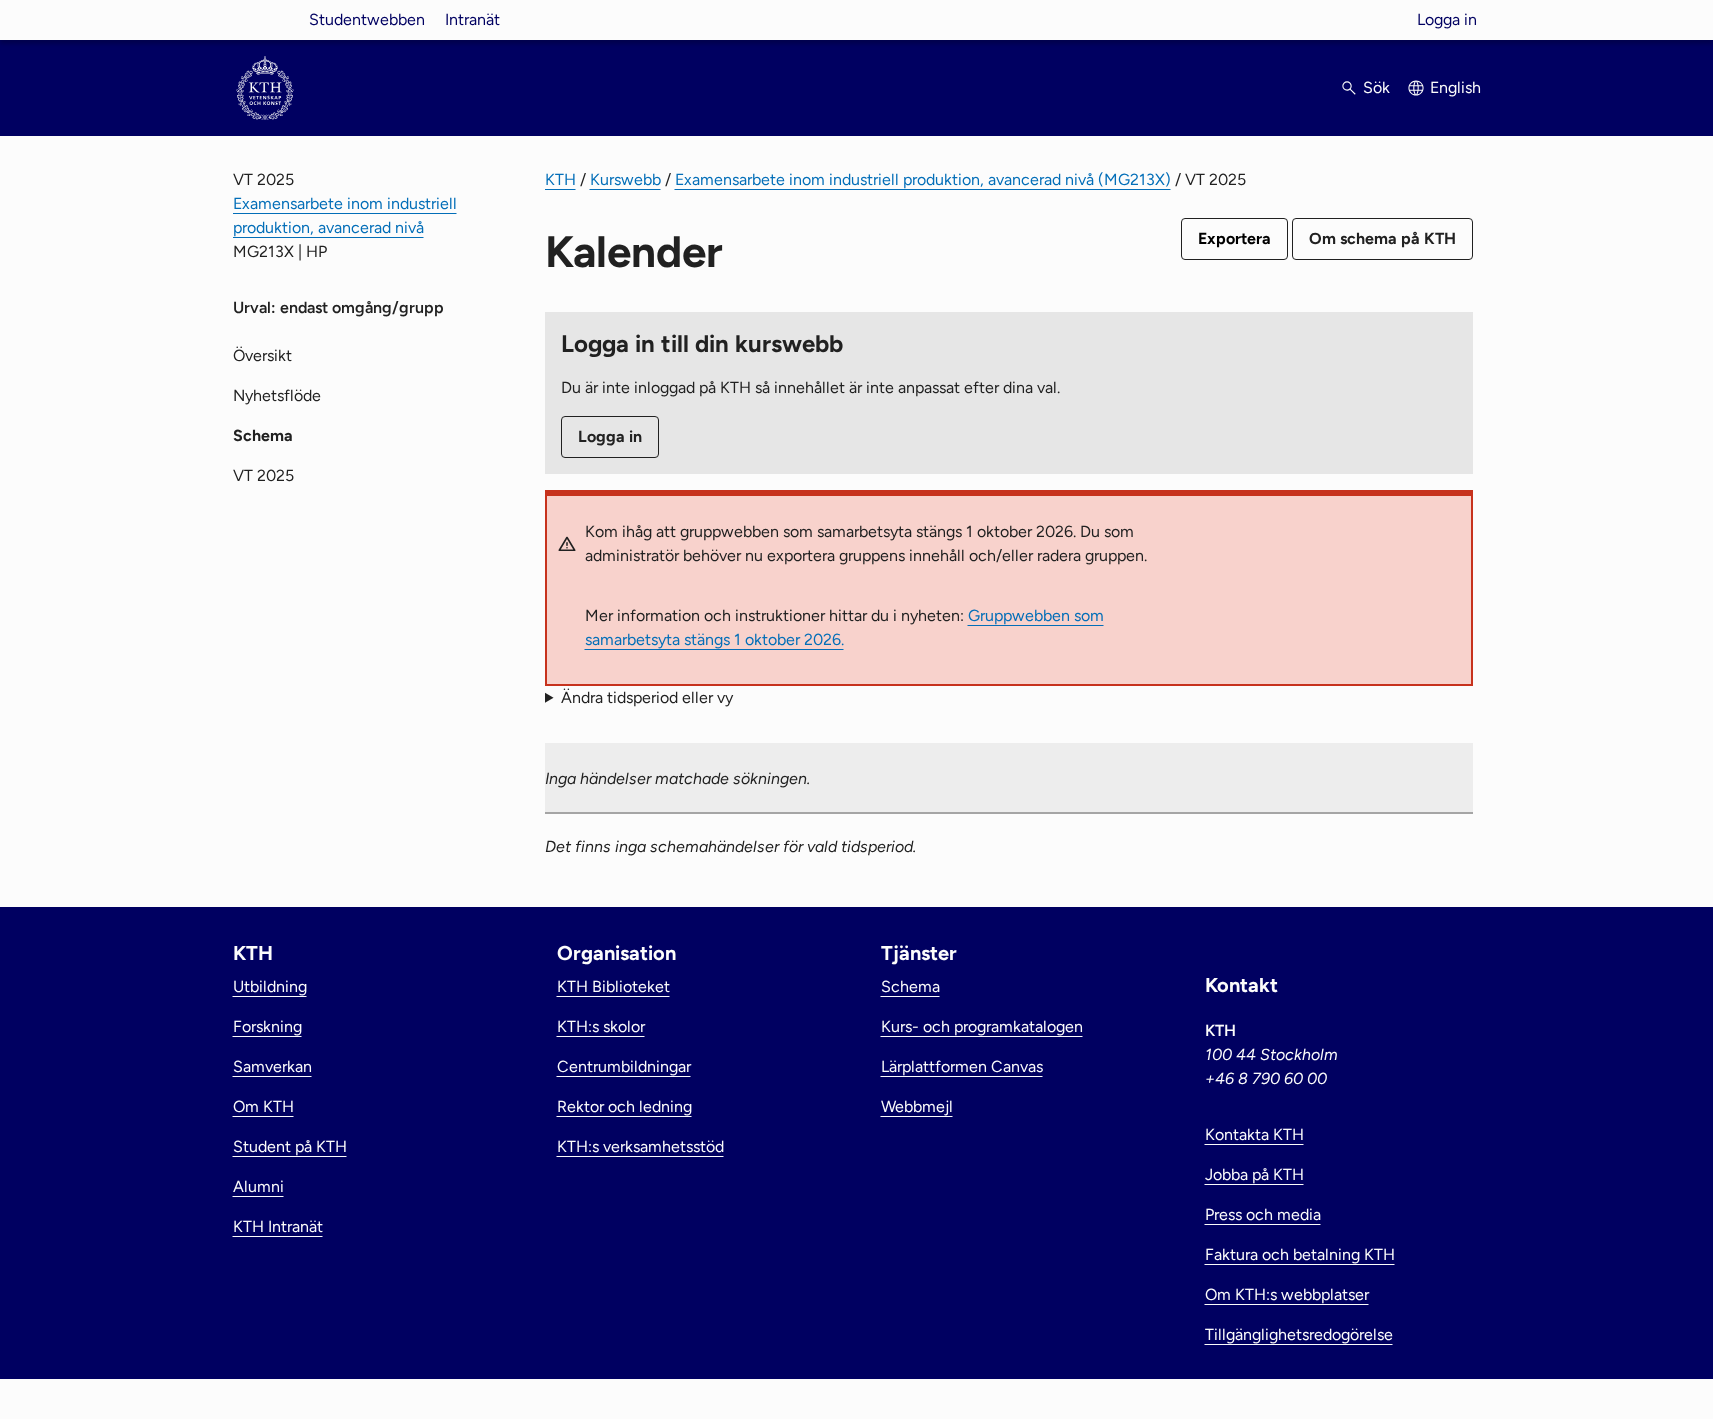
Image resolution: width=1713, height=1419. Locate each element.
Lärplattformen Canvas (962, 1066)
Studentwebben (367, 19)
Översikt (262, 355)
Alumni (258, 1186)
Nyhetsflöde (277, 395)
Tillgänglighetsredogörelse (1299, 1334)
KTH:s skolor (601, 1026)
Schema (910, 986)
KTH (560, 179)
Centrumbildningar (624, 1066)
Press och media (1263, 1214)
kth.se (265, 19)
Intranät (472, 19)
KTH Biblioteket (613, 986)
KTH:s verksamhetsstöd (640, 1146)
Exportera (1234, 238)
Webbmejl (917, 1106)
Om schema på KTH (1382, 238)
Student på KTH (290, 1146)
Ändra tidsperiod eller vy (647, 697)
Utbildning (270, 986)
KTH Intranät (278, 1226)
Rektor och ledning (624, 1106)
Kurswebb (625, 179)
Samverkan (272, 1066)
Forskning (267, 1026)
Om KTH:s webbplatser (1287, 1294)
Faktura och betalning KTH (1300, 1254)
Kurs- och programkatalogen (982, 1026)
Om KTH (263, 1106)
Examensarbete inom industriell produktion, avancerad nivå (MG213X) (923, 179)
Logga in (1447, 19)
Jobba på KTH (1254, 1174)
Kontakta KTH (1254, 1134)
